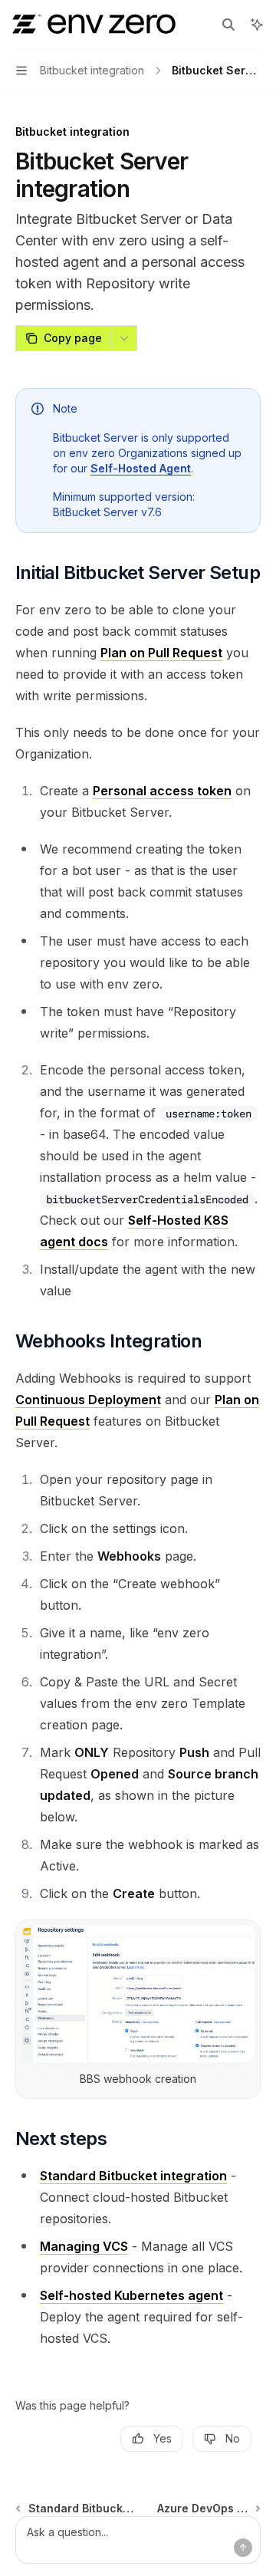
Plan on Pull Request (161, 653)
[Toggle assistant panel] (257, 25)
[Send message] (243, 2548)
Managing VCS (84, 2246)
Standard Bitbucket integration (133, 2176)
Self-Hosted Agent (141, 468)
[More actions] (124, 338)
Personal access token (162, 791)
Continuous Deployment (88, 1400)
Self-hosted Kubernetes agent (131, 2295)
